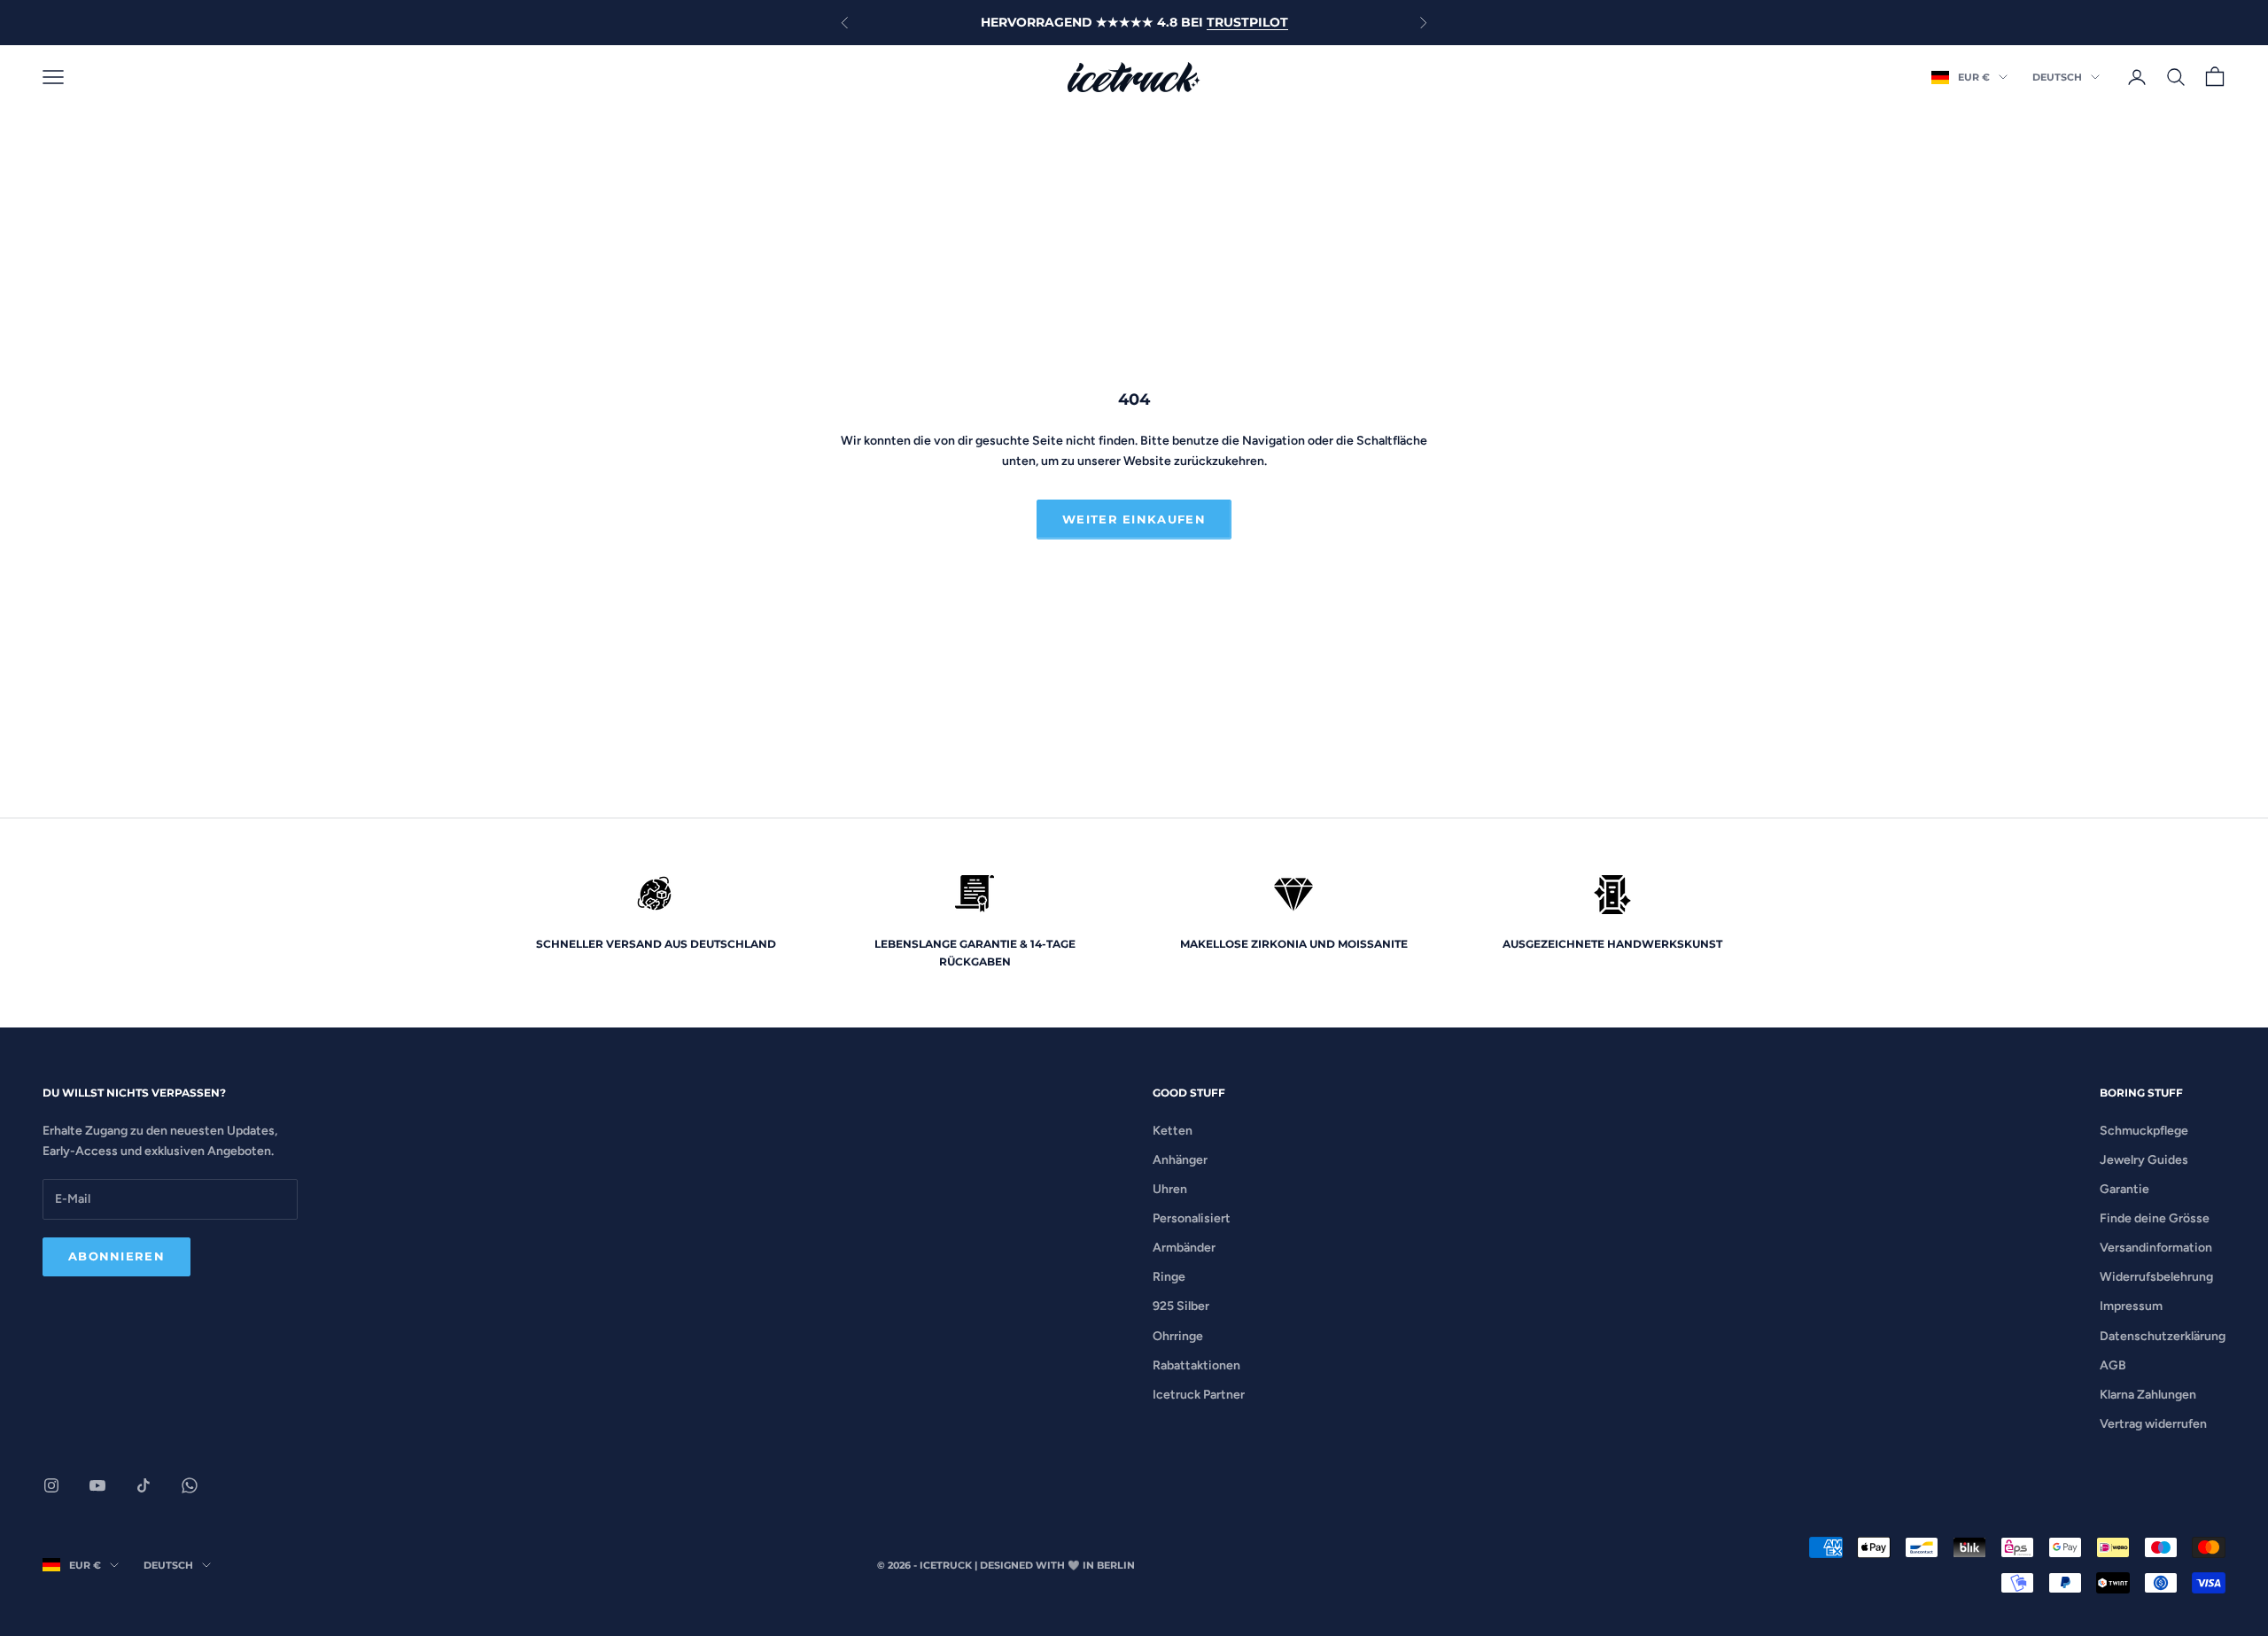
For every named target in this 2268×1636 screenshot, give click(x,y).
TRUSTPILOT (1247, 22)
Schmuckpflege (2144, 1131)
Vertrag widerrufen (2153, 1424)
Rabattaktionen (1196, 1365)
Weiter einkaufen (1134, 519)
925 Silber (1181, 1306)
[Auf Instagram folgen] (51, 1485)
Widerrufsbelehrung (2156, 1277)
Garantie (2124, 1189)
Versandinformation (2156, 1248)
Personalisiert (1192, 1218)
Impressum (2131, 1306)
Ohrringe (1178, 1336)
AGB (2113, 1365)
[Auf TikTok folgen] (144, 1485)
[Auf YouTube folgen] (97, 1485)
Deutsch (2057, 77)
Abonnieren (117, 1256)
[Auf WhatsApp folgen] (190, 1485)
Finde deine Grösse (2155, 1218)
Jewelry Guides (2144, 1160)
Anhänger (1180, 1160)
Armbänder (1184, 1248)
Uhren (1170, 1189)
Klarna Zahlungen (2148, 1395)
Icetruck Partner (1199, 1395)
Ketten (1173, 1131)
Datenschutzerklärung (2163, 1336)
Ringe (1169, 1277)
